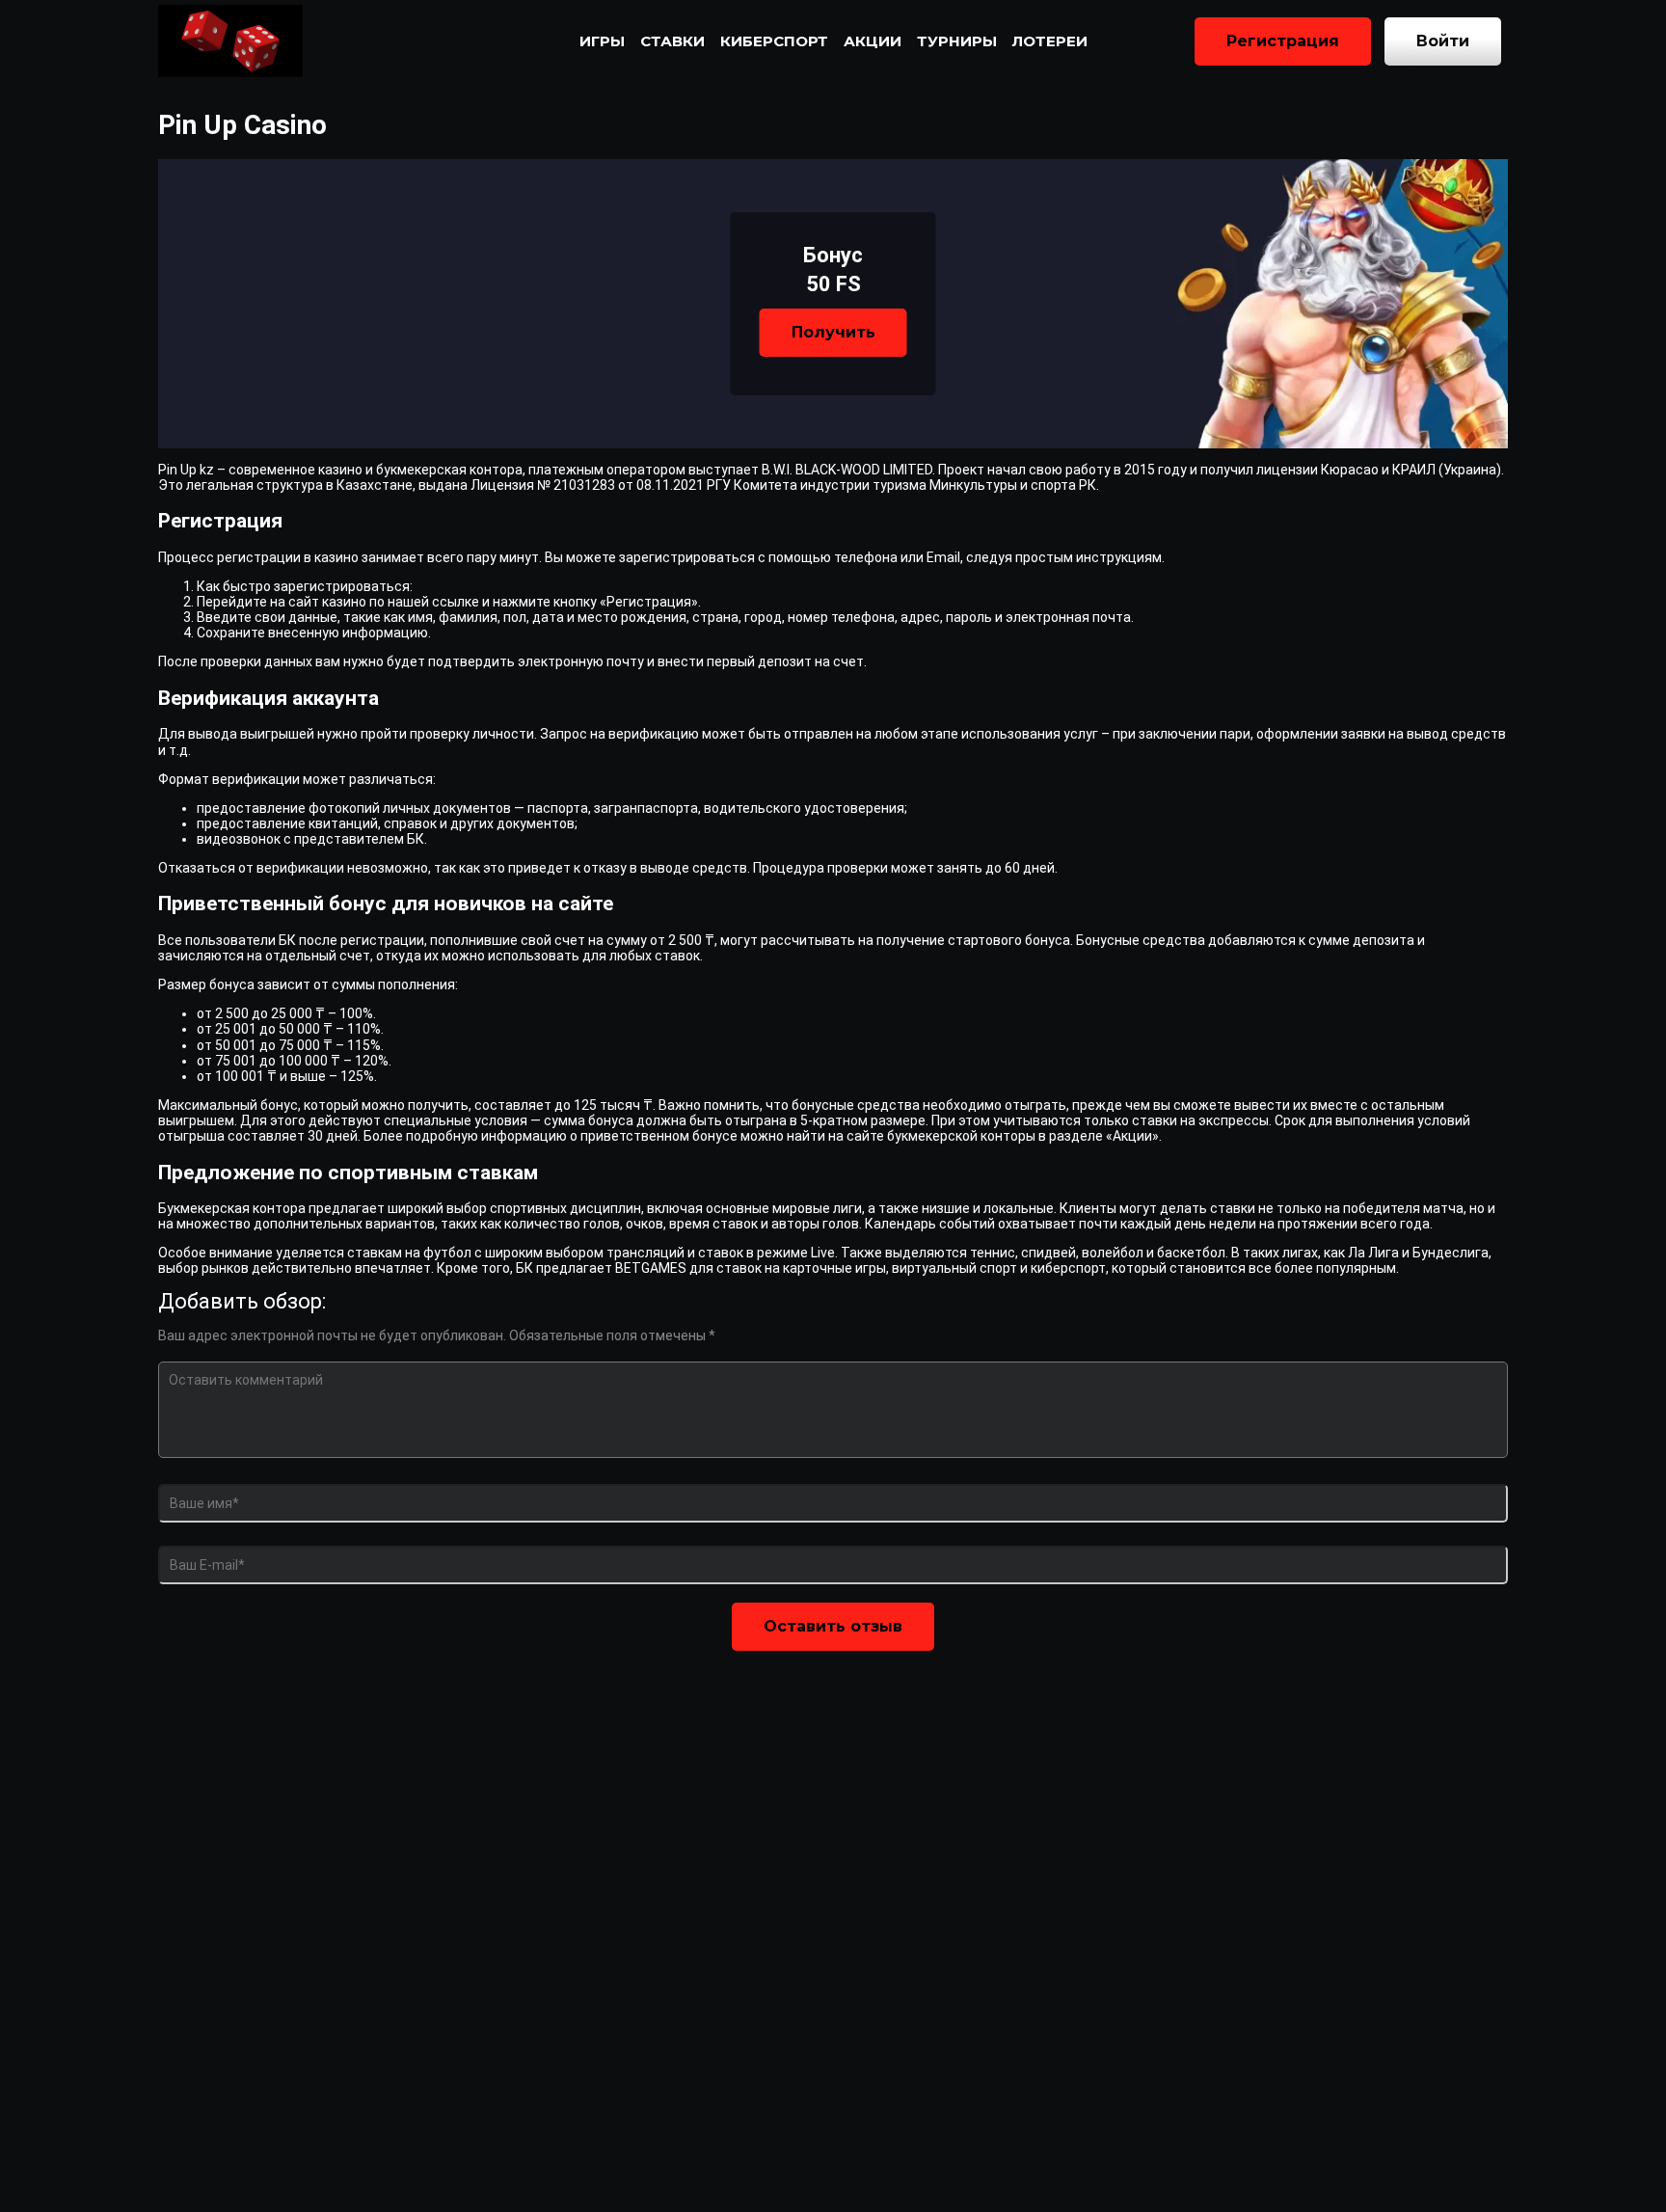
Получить (833, 332)
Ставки (672, 41)
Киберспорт (774, 41)
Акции (873, 41)
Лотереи (1050, 41)
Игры (602, 41)
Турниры (957, 41)
